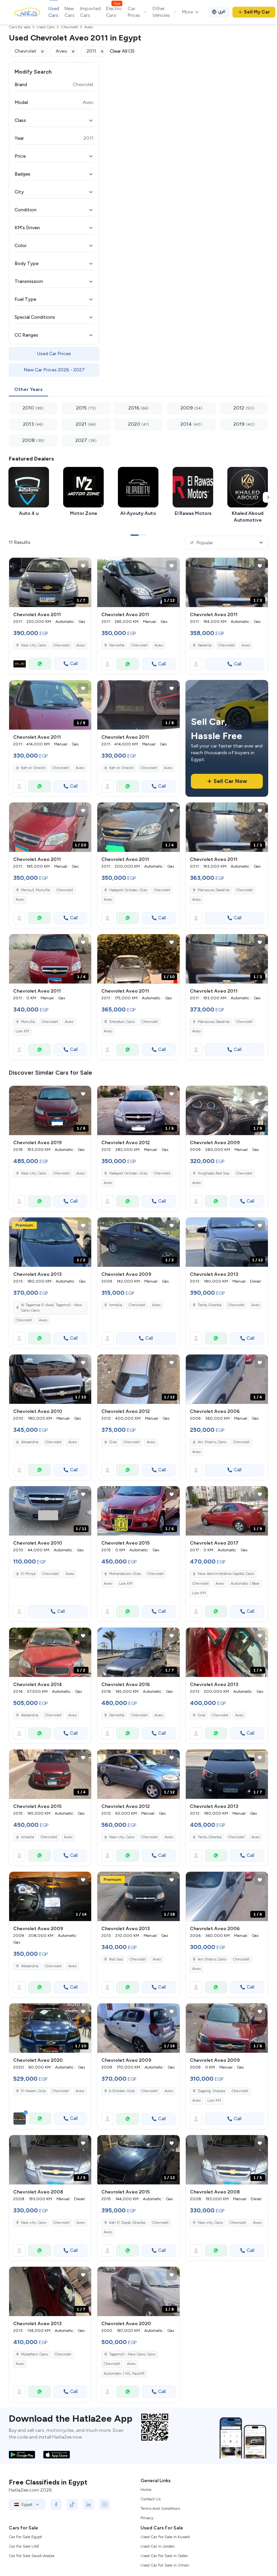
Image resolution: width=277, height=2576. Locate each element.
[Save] (83, 566)
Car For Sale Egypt (25, 2537)
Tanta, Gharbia (209, 1305)
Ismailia (116, 1305)
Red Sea (116, 1959)
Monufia (28, 1022)
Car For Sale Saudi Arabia (32, 2556)
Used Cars (54, 12)
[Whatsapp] (40, 664)
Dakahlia (205, 645)
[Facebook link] (56, 2504)
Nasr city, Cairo (34, 645)
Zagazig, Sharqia (211, 2091)
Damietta (117, 645)
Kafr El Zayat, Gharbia (127, 2223)
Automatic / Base (245, 1584)
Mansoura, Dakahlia (213, 890)
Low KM (22, 1031)
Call (74, 664)
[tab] (28, 390)
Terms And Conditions (160, 2508)
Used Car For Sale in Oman (165, 2565)
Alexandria (30, 1442)
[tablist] (138, 390)
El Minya (28, 1574)
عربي (222, 11)
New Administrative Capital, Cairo (226, 1574)
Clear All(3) (122, 51)
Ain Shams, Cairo (212, 1442)
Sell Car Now (230, 781)
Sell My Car (257, 12)
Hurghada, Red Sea (213, 1173)
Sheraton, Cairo (122, 1022)
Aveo (81, 645)
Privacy (147, 2518)
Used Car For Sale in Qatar (164, 2556)
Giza (113, 1442)
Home (146, 2490)
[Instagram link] (105, 2504)
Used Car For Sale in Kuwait (165, 2537)
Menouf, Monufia (35, 890)
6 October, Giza (122, 2091)
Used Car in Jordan (158, 2546)
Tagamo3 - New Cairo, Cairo (132, 2354)
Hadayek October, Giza (128, 890)
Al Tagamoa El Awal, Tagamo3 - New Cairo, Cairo (52, 1308)
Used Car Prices (54, 354)
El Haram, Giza (33, 2091)
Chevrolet (61, 645)
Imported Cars (90, 12)
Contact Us (150, 2499)
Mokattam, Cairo (34, 2354)
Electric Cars (114, 12)
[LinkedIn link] (89, 2504)
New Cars (70, 12)
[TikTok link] (72, 2504)
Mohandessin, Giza (125, 1574)
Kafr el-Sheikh (33, 768)
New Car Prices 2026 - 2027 (54, 370)
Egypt (27, 2504)
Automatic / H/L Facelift (124, 2374)
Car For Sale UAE (24, 2546)
